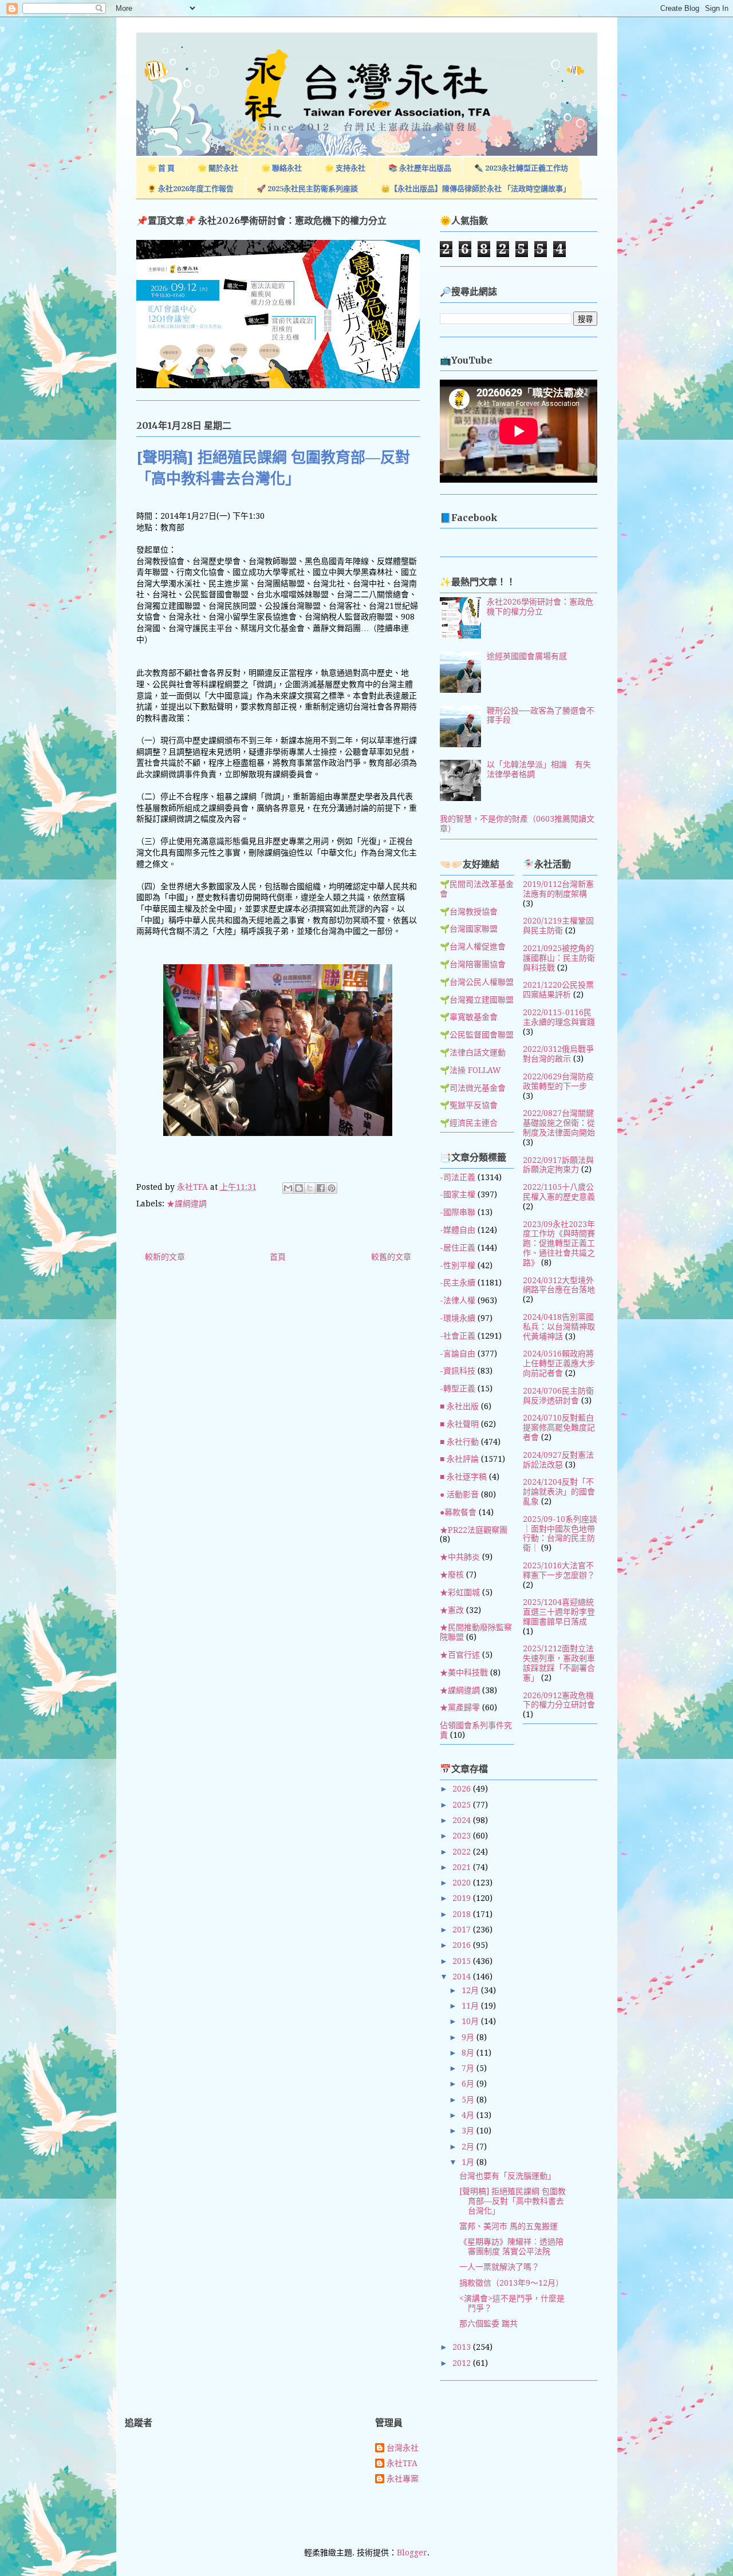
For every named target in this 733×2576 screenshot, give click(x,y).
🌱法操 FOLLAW (470, 1070)
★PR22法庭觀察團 (474, 1530)
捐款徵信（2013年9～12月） (511, 2283)
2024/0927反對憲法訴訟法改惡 (558, 1460)
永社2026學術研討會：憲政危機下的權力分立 (540, 607)
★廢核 (452, 1575)
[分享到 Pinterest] (332, 1188)
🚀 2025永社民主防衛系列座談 (307, 189)
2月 (469, 2147)
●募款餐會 (458, 1512)
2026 (463, 1789)
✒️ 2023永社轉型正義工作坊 (521, 168)
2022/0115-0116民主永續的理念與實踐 (559, 1017)
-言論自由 (458, 1354)
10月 (471, 2021)
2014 (463, 1977)
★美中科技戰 (464, 1672)
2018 (463, 1914)
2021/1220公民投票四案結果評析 (558, 990)
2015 (463, 1961)
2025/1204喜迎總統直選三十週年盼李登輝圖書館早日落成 (559, 1612)
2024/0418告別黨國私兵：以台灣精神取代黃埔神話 (559, 1327)
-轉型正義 (458, 1388)
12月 (471, 1990)
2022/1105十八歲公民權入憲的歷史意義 (559, 1192)
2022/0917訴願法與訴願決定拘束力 (558, 1165)
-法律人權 (458, 1300)
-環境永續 (458, 1318)
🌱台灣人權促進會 (473, 946)
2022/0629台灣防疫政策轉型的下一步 (558, 1081)
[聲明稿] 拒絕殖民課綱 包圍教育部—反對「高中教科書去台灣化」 (513, 2201)
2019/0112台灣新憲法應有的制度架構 (558, 889)
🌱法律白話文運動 (473, 1052)
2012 (463, 2363)
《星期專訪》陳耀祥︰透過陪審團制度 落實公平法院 (511, 2246)
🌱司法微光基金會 (473, 1088)
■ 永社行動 (459, 1442)
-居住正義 (458, 1248)
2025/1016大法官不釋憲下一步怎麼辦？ (559, 1570)
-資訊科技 (458, 1371)
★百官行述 (460, 1655)
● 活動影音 (459, 1494)
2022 (463, 1852)
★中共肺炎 (460, 1557)
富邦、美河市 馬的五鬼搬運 (509, 2226)
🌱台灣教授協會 (469, 912)
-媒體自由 (458, 1230)
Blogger (412, 2553)
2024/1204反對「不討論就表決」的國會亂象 (559, 1492)
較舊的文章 (391, 1257)
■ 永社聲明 (459, 1424)
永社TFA (402, 2463)
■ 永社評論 (459, 1459)
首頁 (278, 1257)
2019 (463, 1898)
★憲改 (452, 1610)
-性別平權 (458, 1265)
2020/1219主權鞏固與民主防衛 (558, 926)
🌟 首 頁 (161, 168)
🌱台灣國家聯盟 (469, 929)
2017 (463, 1930)
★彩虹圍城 (460, 1592)
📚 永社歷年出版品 (420, 168)
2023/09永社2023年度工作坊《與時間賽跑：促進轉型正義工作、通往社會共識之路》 (559, 1243)
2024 (463, 1820)
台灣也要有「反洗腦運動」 (507, 2176)
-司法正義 (458, 1177)
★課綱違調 (187, 1204)
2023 (463, 1836)
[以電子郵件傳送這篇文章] (288, 1188)
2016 (463, 1945)
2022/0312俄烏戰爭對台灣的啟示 (558, 1054)
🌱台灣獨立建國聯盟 (477, 1000)
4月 (469, 2115)
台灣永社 (403, 2448)
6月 (469, 2084)
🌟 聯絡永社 (281, 168)
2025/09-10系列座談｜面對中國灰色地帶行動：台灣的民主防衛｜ (560, 1533)
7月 (469, 2068)
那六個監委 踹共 (488, 2323)
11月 (471, 2006)
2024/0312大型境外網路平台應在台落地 (559, 1285)
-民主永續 (458, 1283)
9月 (469, 2037)
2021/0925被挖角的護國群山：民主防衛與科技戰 (559, 958)
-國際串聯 (458, 1212)
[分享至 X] (310, 1188)
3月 (469, 2131)
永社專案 (403, 2479)
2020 (463, 1883)
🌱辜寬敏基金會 (469, 1017)
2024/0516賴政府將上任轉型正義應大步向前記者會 (559, 1363)
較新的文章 (165, 1257)
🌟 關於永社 (218, 168)
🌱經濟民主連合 (469, 1123)
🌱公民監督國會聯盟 (477, 1035)
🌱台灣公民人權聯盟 (477, 982)
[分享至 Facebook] (321, 1188)
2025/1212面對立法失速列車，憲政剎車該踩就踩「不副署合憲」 (559, 1663)
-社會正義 (458, 1336)
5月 (469, 2100)
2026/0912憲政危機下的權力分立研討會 (559, 1700)
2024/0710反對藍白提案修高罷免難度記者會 (559, 1427)
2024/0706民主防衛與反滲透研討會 (558, 1396)
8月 (469, 2053)
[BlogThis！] (299, 1188)
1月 (469, 2162)
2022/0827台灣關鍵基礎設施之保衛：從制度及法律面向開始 (559, 1123)
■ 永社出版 (459, 1406)
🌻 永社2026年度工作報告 (190, 189)
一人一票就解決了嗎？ (499, 2267)
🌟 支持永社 (345, 168)
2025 (463, 1805)
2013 (463, 2347)
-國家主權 (458, 1194)
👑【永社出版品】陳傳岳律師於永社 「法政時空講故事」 (476, 189)
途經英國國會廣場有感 (527, 656)
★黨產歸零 (460, 1707)
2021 (463, 1867)
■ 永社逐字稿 (463, 1477)
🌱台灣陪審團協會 (473, 964)
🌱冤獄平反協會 (469, 1105)
